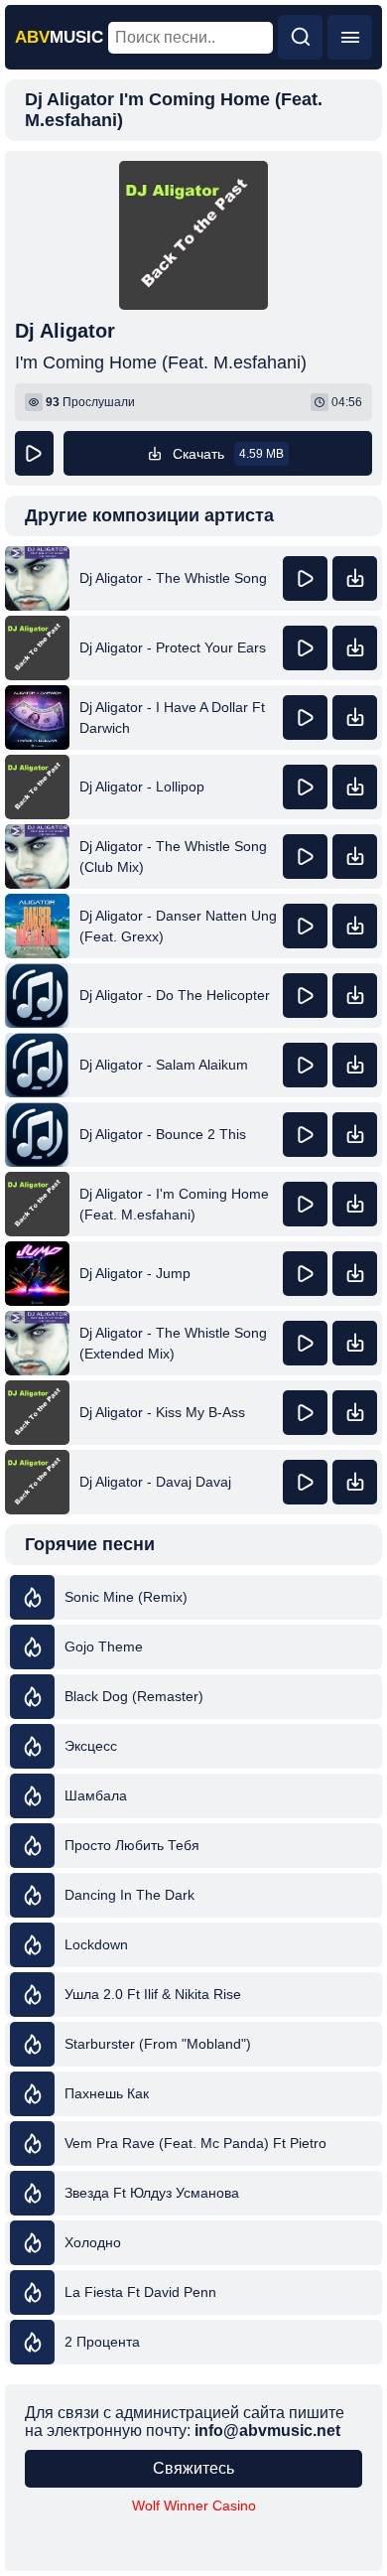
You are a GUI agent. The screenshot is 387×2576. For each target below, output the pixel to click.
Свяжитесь (193, 2468)
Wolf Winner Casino (194, 2505)
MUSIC (59, 37)
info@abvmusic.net (267, 2431)
